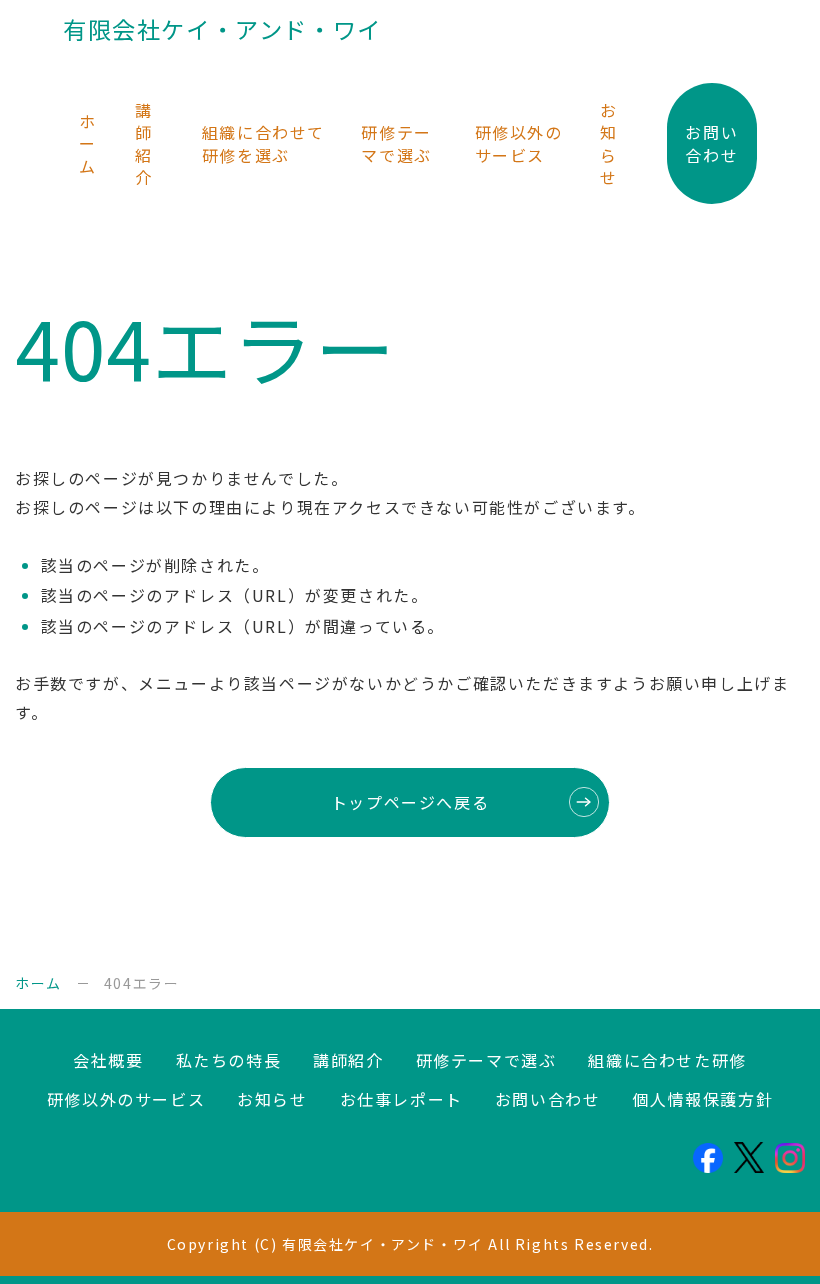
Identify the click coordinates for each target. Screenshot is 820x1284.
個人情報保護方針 (702, 1099)
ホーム (88, 143)
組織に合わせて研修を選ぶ (263, 143)
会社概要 (108, 1060)
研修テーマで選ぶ (396, 143)
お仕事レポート (401, 1099)
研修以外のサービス (519, 143)
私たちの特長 (229, 1060)
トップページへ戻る (410, 802)
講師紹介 (144, 143)
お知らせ (609, 143)
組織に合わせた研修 (667, 1060)
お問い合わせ (711, 143)
